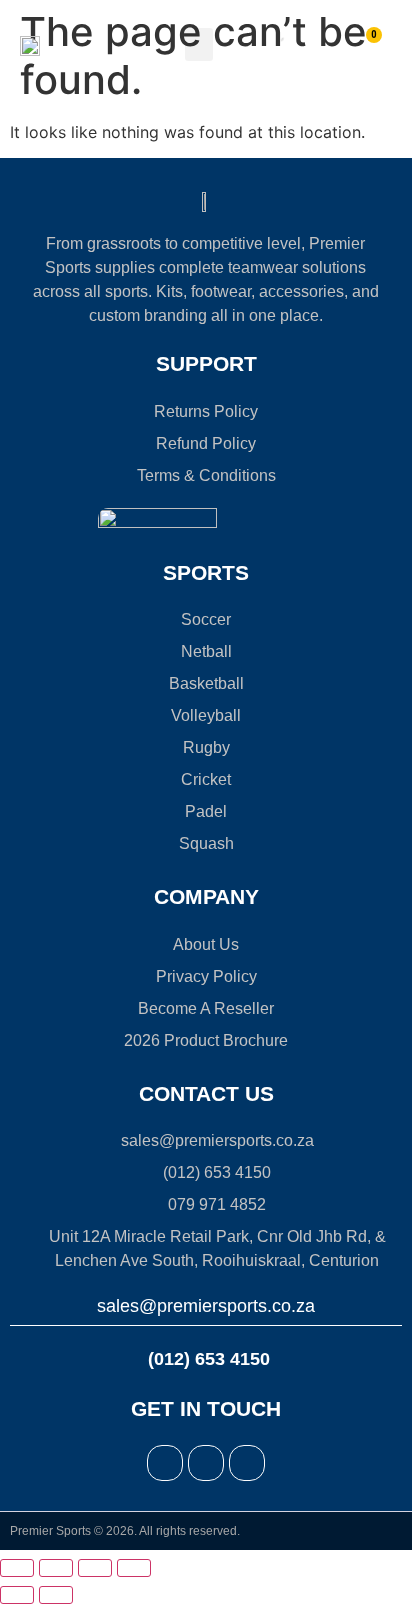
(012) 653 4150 (206, 1359)
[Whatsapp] (247, 1463)
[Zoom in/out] (17, 1568)
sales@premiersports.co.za (206, 1306)
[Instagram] (206, 1463)
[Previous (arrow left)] (17, 1595)
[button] (199, 44)
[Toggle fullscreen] (56, 1568)
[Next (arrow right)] (56, 1595)
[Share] (95, 1568)
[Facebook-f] (165, 1463)
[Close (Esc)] (134, 1568)
